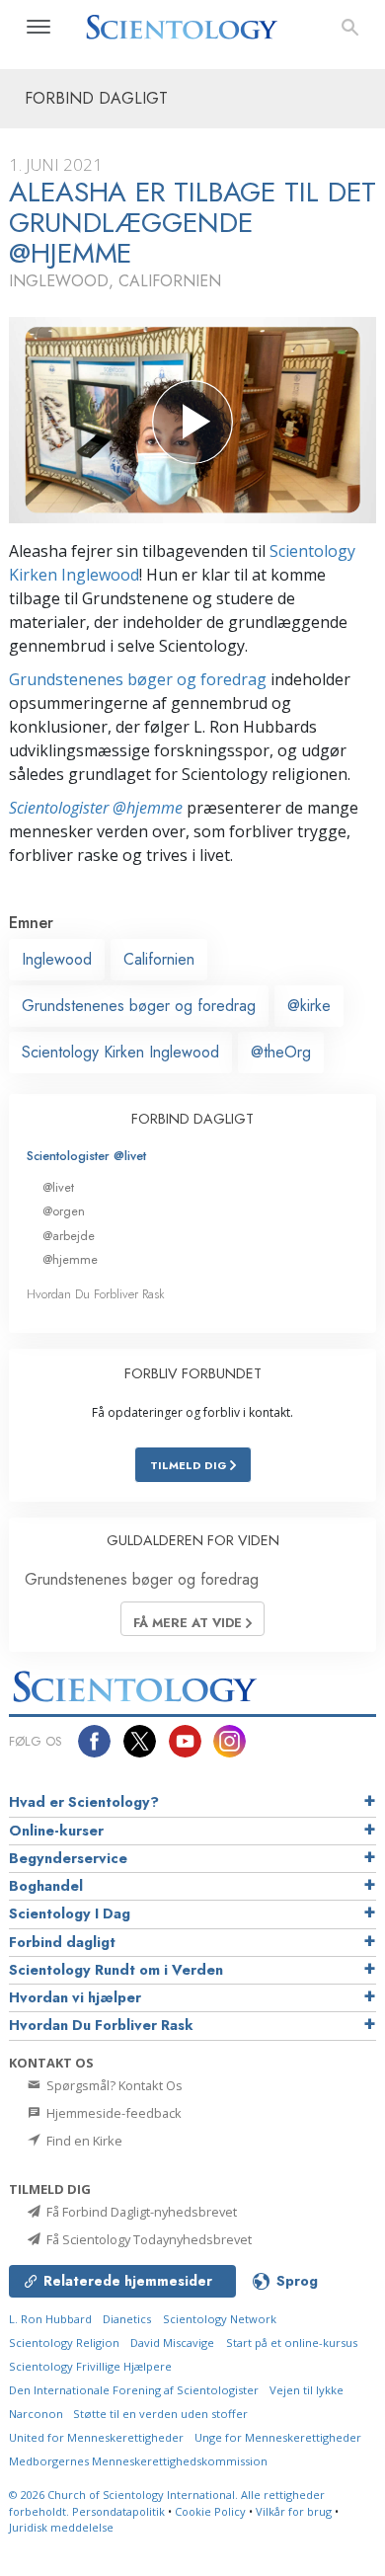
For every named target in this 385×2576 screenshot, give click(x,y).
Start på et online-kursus (292, 2342)
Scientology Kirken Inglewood (120, 1052)
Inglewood (57, 959)
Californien (159, 959)
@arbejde (69, 1236)
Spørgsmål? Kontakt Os (113, 2085)
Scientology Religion (64, 2342)
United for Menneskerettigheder (96, 2437)
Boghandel (46, 1886)
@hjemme (70, 1259)
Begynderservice (68, 1858)
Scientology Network (220, 2319)
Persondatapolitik (118, 2511)
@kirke (309, 1006)
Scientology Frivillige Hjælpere (90, 2366)
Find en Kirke (83, 2141)
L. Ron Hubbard (50, 2319)
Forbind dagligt (62, 1942)
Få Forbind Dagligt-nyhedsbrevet (140, 2212)
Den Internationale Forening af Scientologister (134, 2390)
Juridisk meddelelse (61, 2527)
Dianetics (127, 2319)
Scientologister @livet (86, 1156)
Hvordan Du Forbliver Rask (96, 1294)
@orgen (64, 1211)
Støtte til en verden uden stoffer (160, 2414)
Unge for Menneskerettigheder (278, 2437)
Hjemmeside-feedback (113, 2113)
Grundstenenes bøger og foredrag (138, 679)
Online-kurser (56, 1831)
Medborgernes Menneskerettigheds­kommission (138, 2461)
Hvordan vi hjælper (75, 1997)
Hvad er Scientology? (84, 1802)
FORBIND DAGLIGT (192, 1119)
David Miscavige (172, 2342)
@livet (58, 1187)
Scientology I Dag (70, 1913)
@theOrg (281, 1052)
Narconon (38, 2414)
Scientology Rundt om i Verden (116, 1970)
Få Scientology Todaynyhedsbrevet (148, 2239)
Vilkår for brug (294, 2511)
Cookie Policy (210, 2511)
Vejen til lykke (307, 2390)
